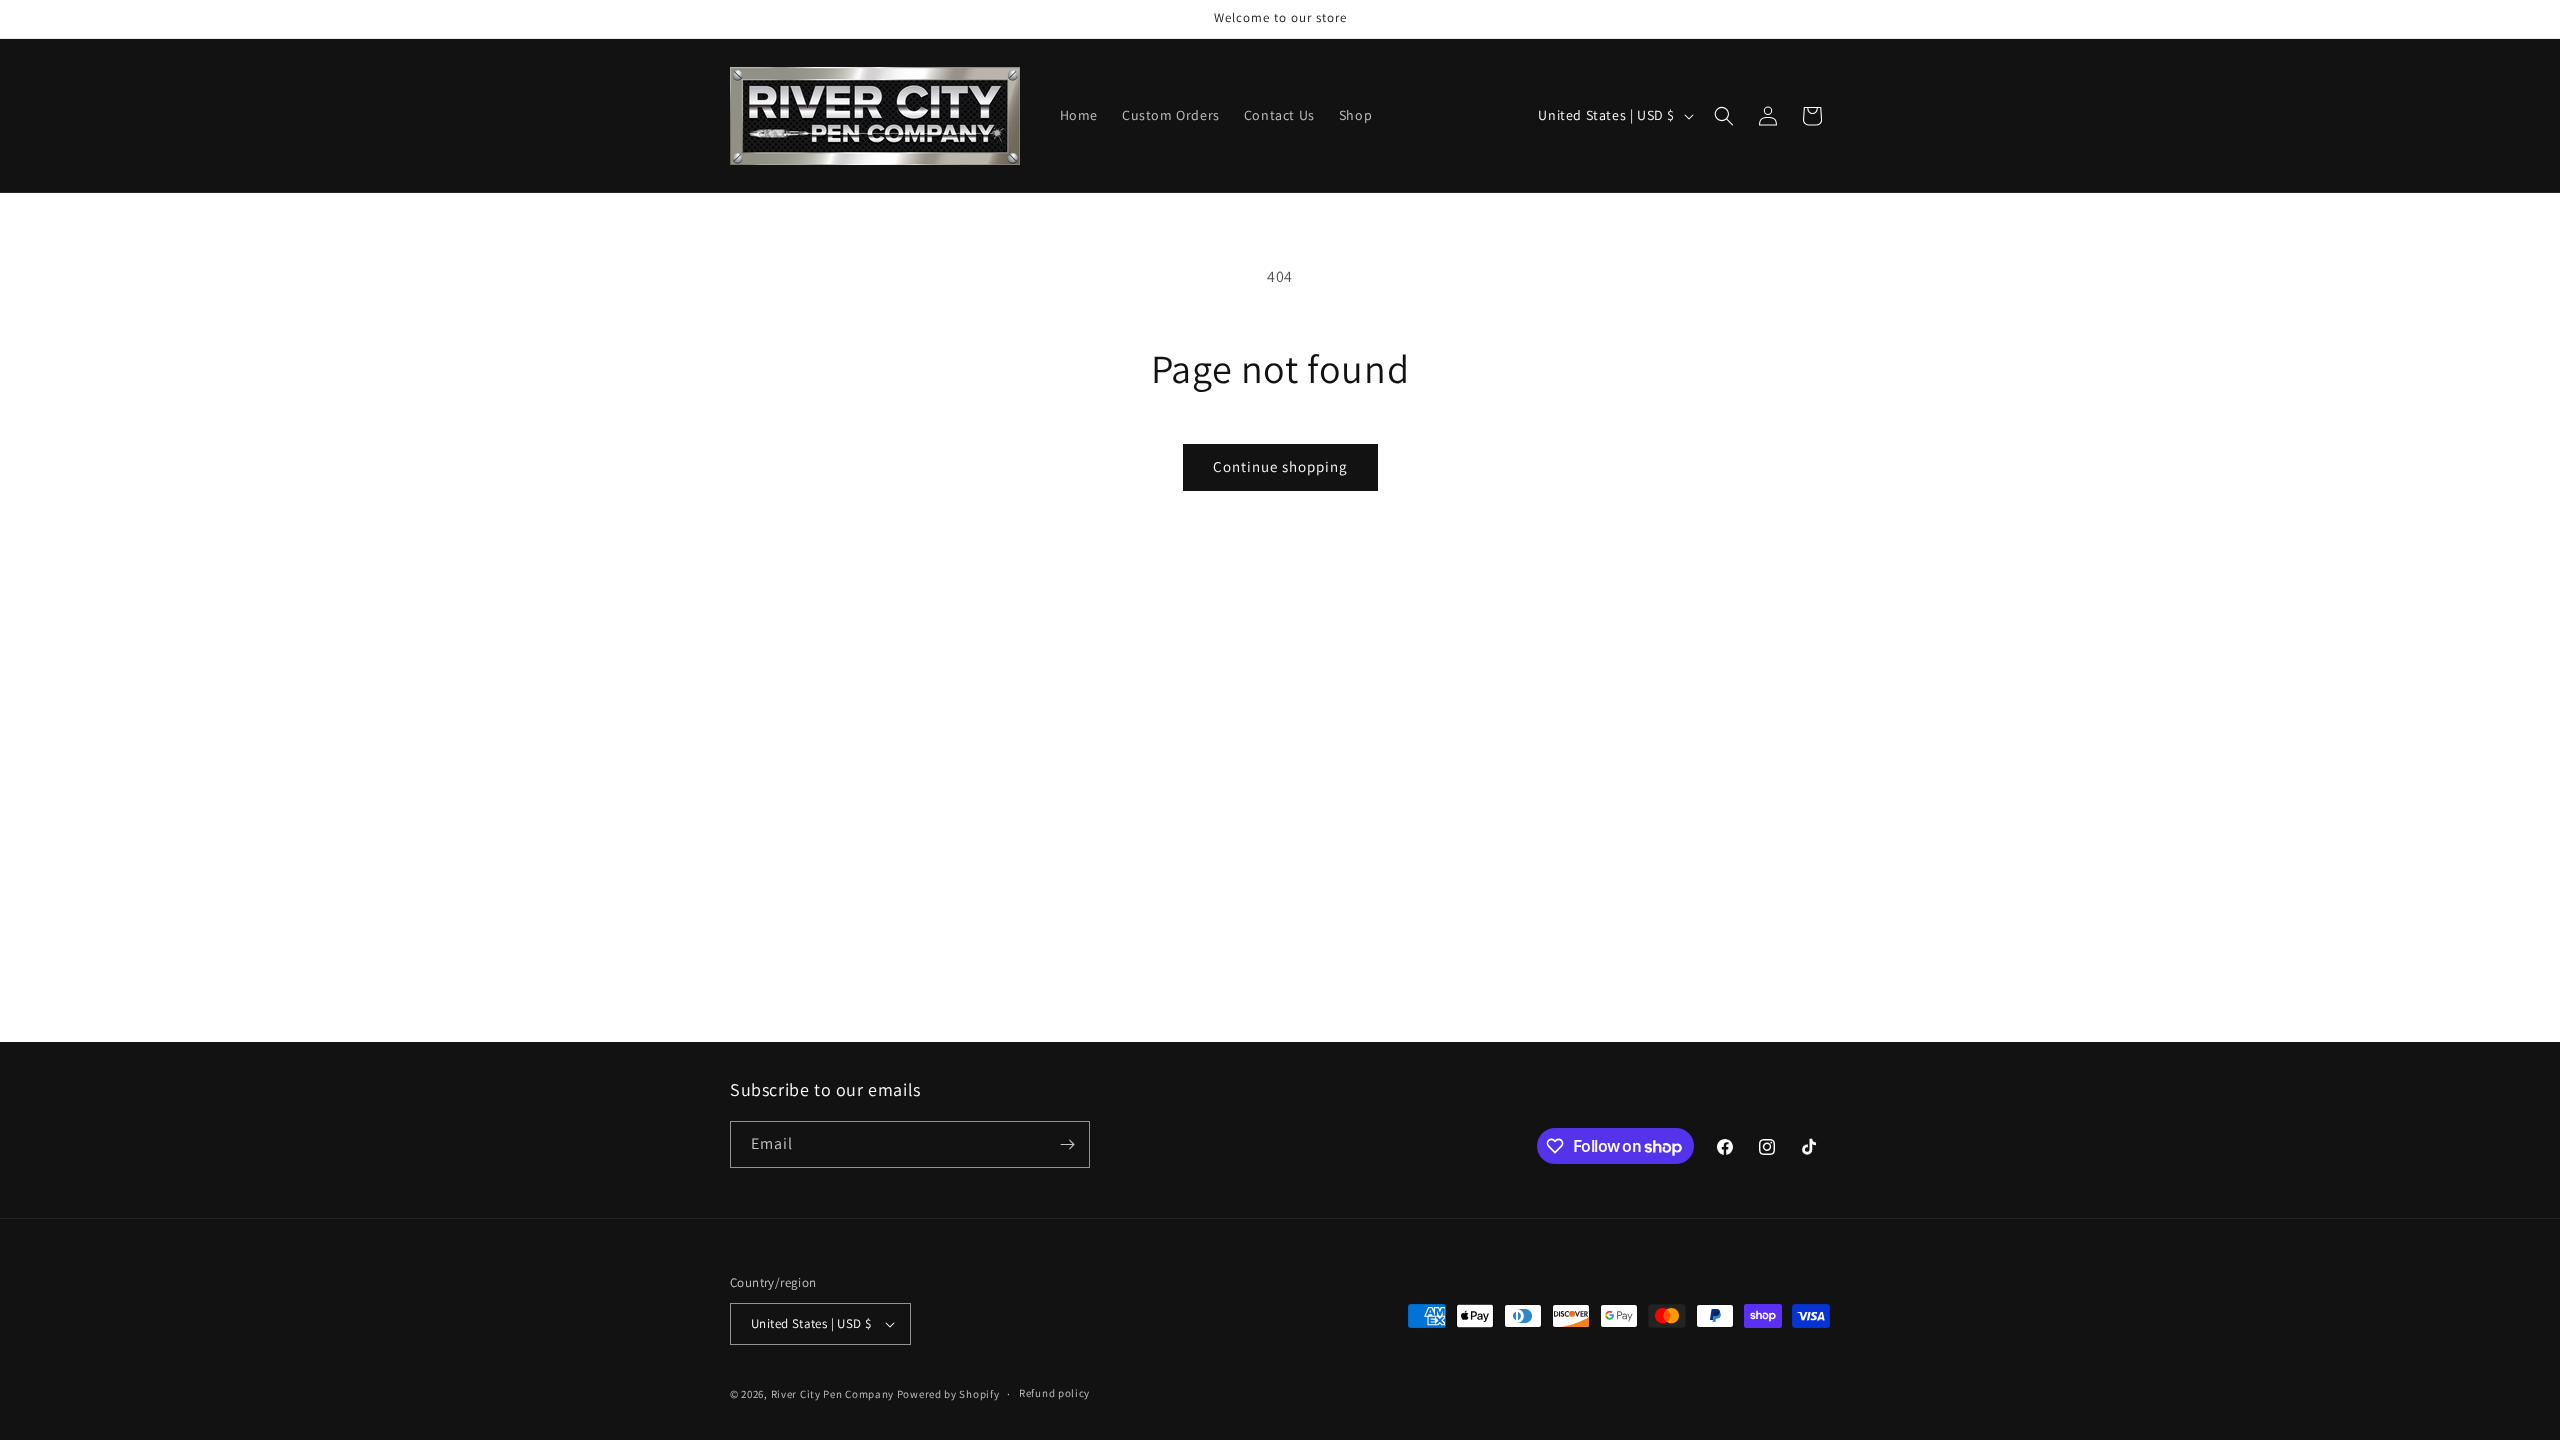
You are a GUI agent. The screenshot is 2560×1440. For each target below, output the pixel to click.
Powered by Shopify (948, 1394)
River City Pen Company (832, 1394)
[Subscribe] (1067, 1144)
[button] (1724, 116)
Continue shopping (1280, 466)
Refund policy (1054, 1393)
